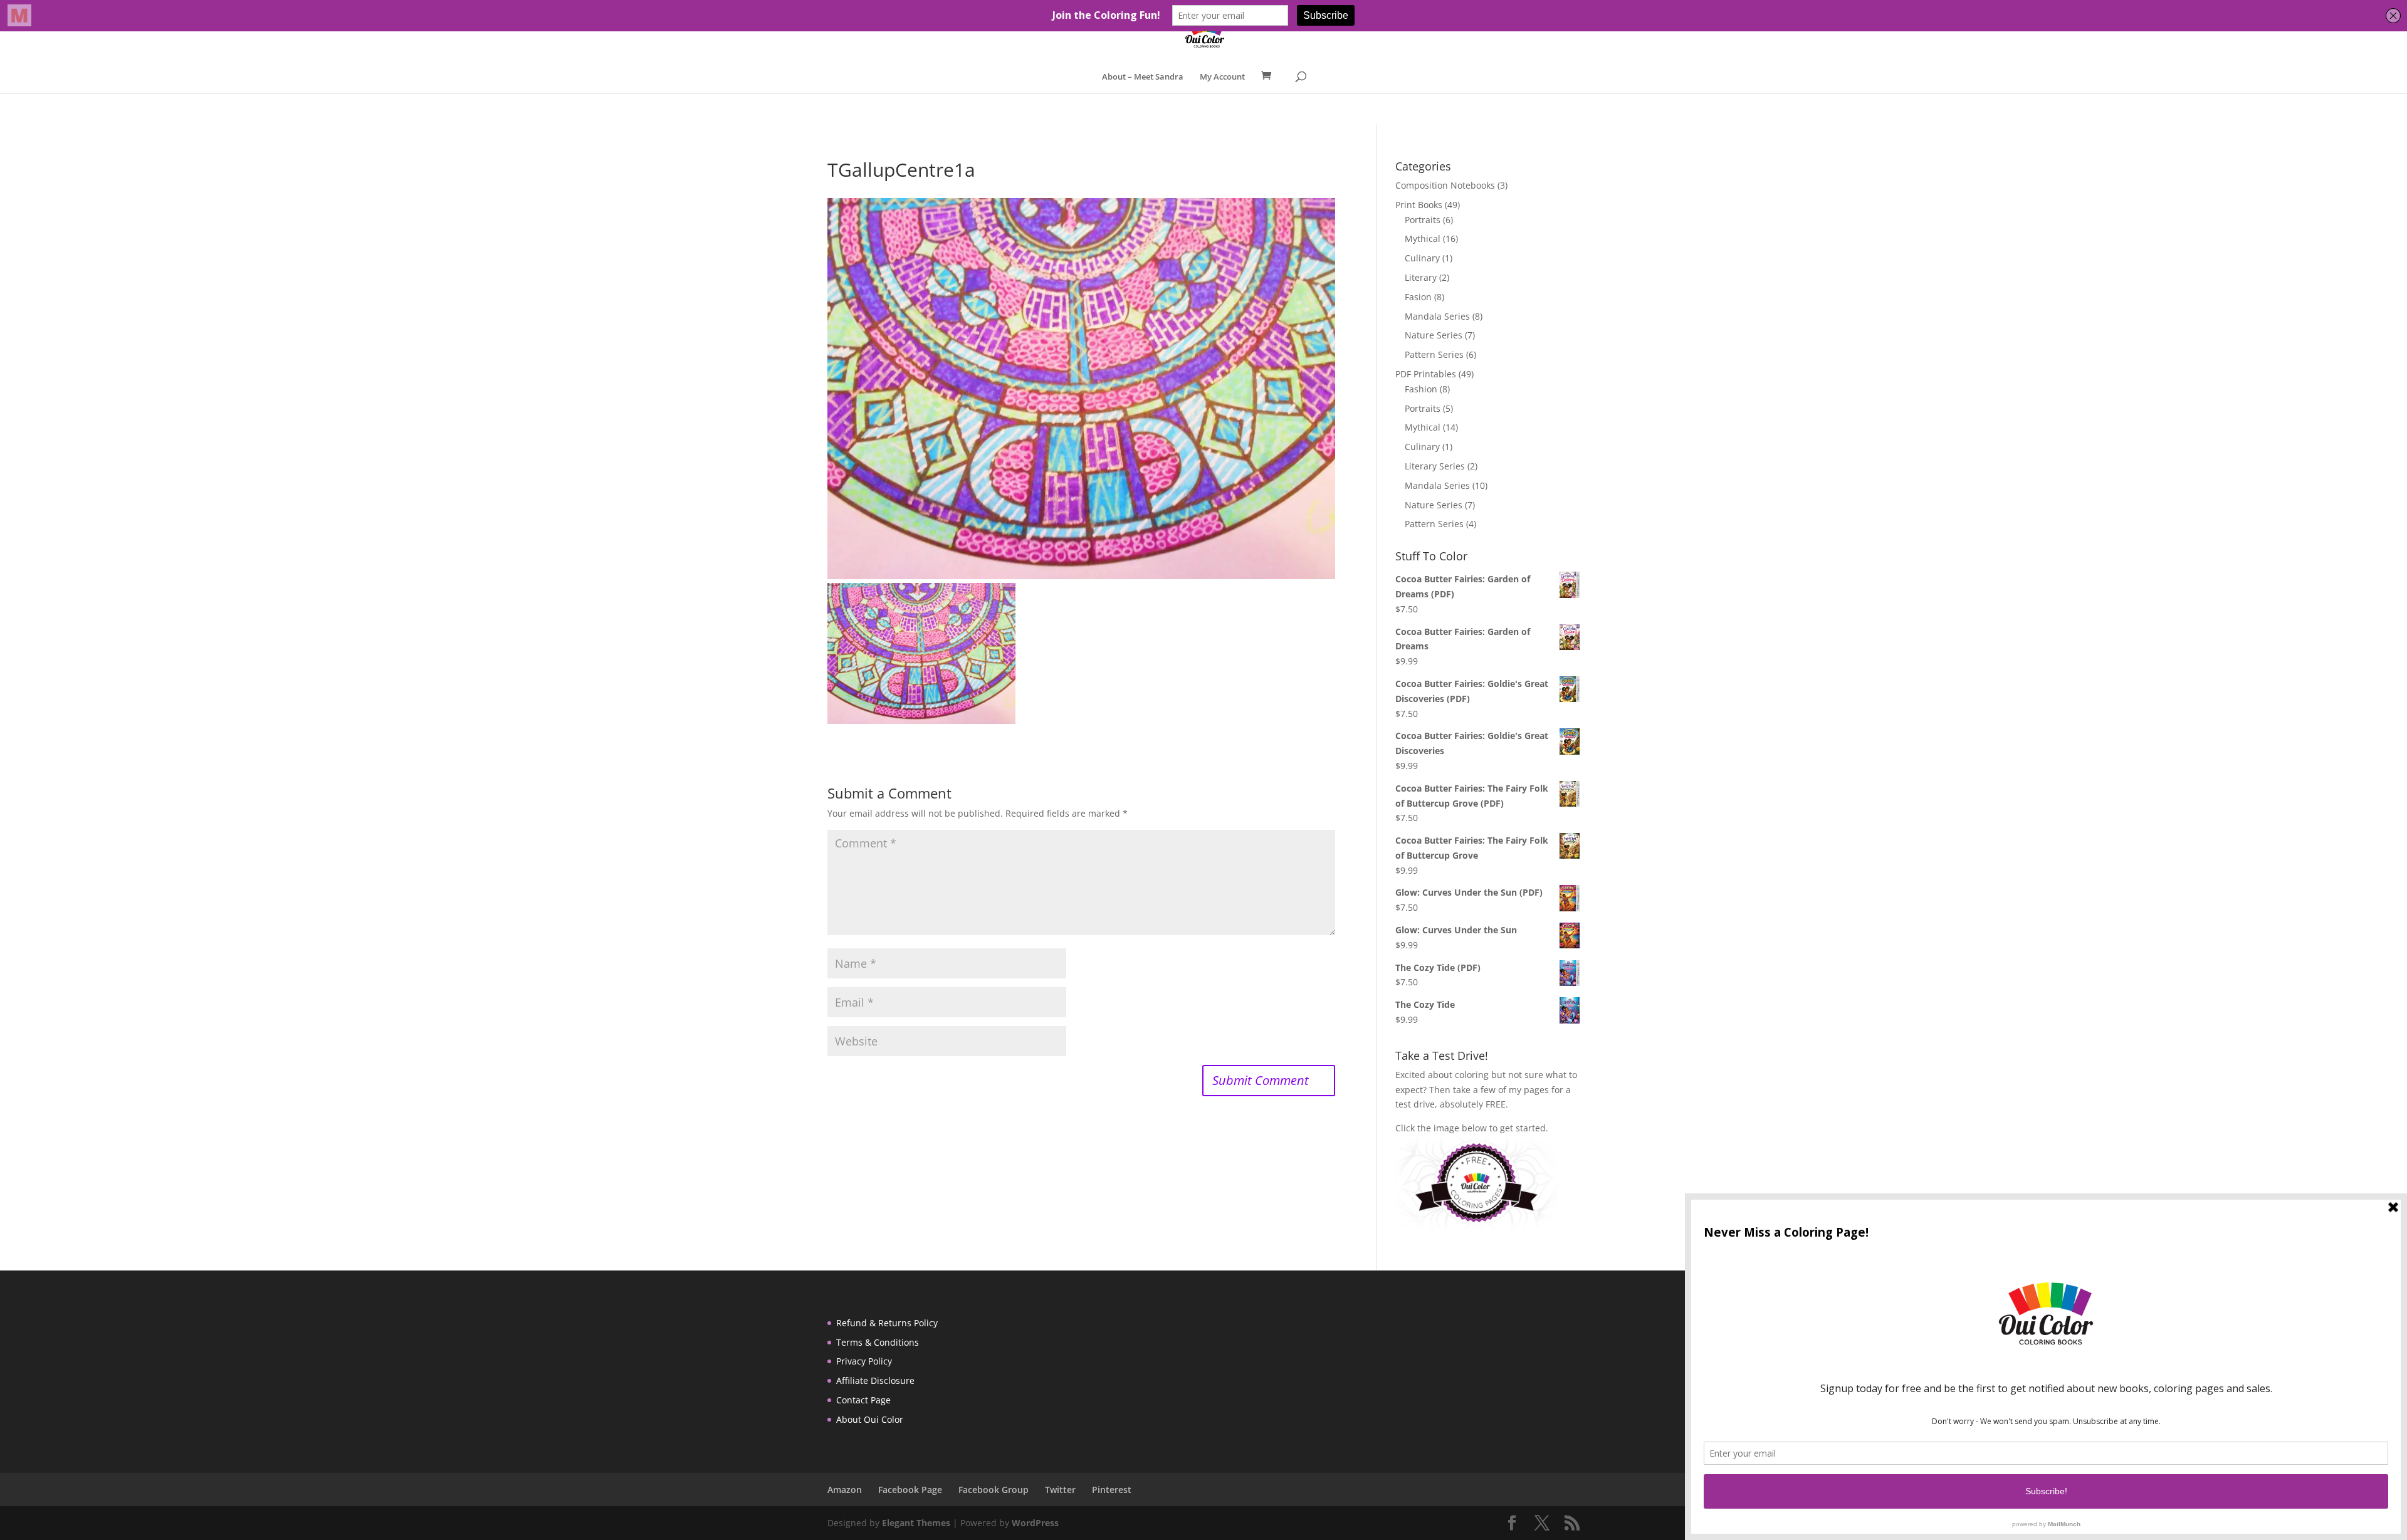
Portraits (1423, 220)
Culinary (1422, 258)
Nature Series (1434, 335)
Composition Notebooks (1445, 185)
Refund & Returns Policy (887, 1323)
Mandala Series (1437, 316)
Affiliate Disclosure (875, 1380)
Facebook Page (910, 1490)
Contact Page (863, 1400)
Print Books (1419, 205)
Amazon (845, 1490)
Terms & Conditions (878, 1342)
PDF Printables (1426, 374)
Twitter (1060, 1490)
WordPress (1035, 1523)
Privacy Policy (864, 1361)
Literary (1421, 277)
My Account (1222, 77)
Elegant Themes (916, 1523)
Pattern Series (1434, 354)
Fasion (1418, 297)
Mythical (1423, 238)
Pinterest (1112, 1490)
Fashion (1421, 389)
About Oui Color (870, 1419)
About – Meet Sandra (1143, 77)
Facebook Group (994, 1490)
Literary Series (1435, 466)
